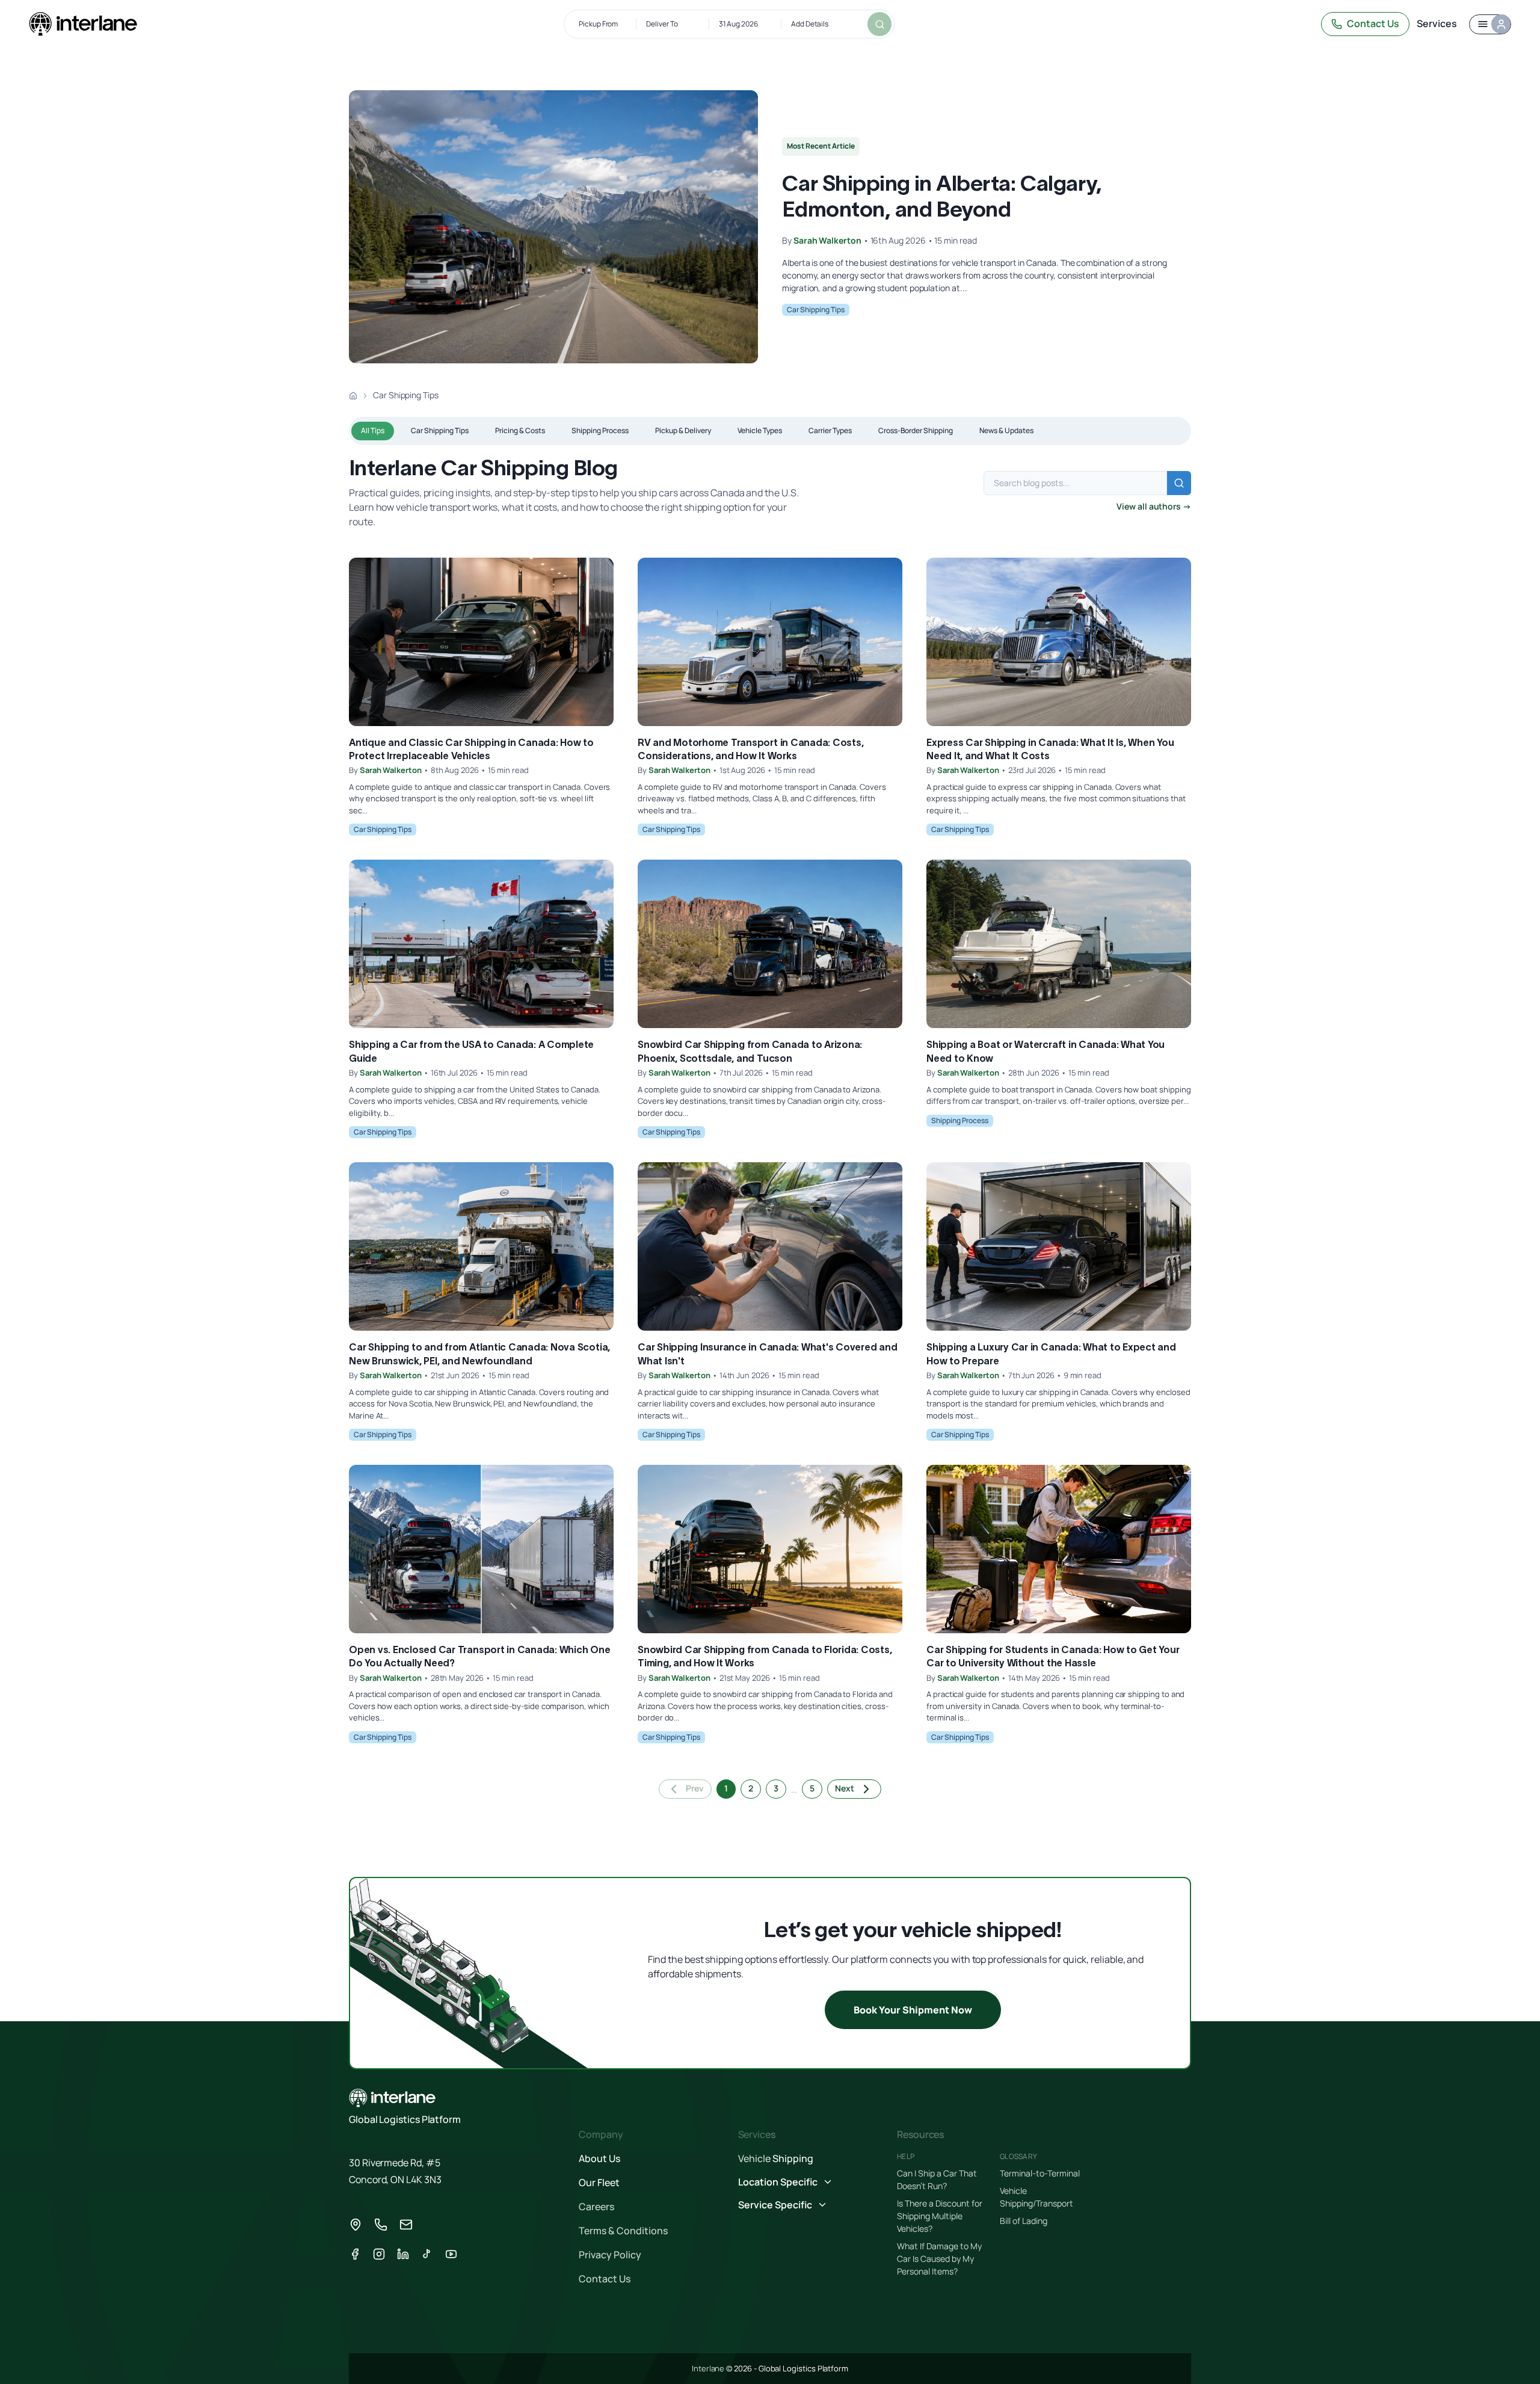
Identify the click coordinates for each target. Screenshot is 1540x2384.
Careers (596, 2207)
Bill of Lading (1024, 2221)
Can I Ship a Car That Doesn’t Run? (937, 2179)
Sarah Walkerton (827, 240)
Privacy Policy (610, 2255)
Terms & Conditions (623, 2231)
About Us (599, 2158)
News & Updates (1006, 430)
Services (1437, 23)
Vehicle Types (760, 430)
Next (845, 1788)
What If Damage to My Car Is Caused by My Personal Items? (939, 2259)
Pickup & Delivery (683, 430)
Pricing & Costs (520, 430)
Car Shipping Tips (816, 310)
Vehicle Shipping (776, 2158)
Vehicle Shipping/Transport (1036, 2197)
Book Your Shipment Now (913, 2010)
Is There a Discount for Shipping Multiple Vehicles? (940, 2216)
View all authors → (1154, 506)
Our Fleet (599, 2182)
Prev (695, 1788)
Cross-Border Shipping (916, 430)
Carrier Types (830, 430)
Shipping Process (600, 430)
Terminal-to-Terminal (1040, 2173)
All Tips (373, 430)
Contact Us (1373, 23)
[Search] (879, 24)
